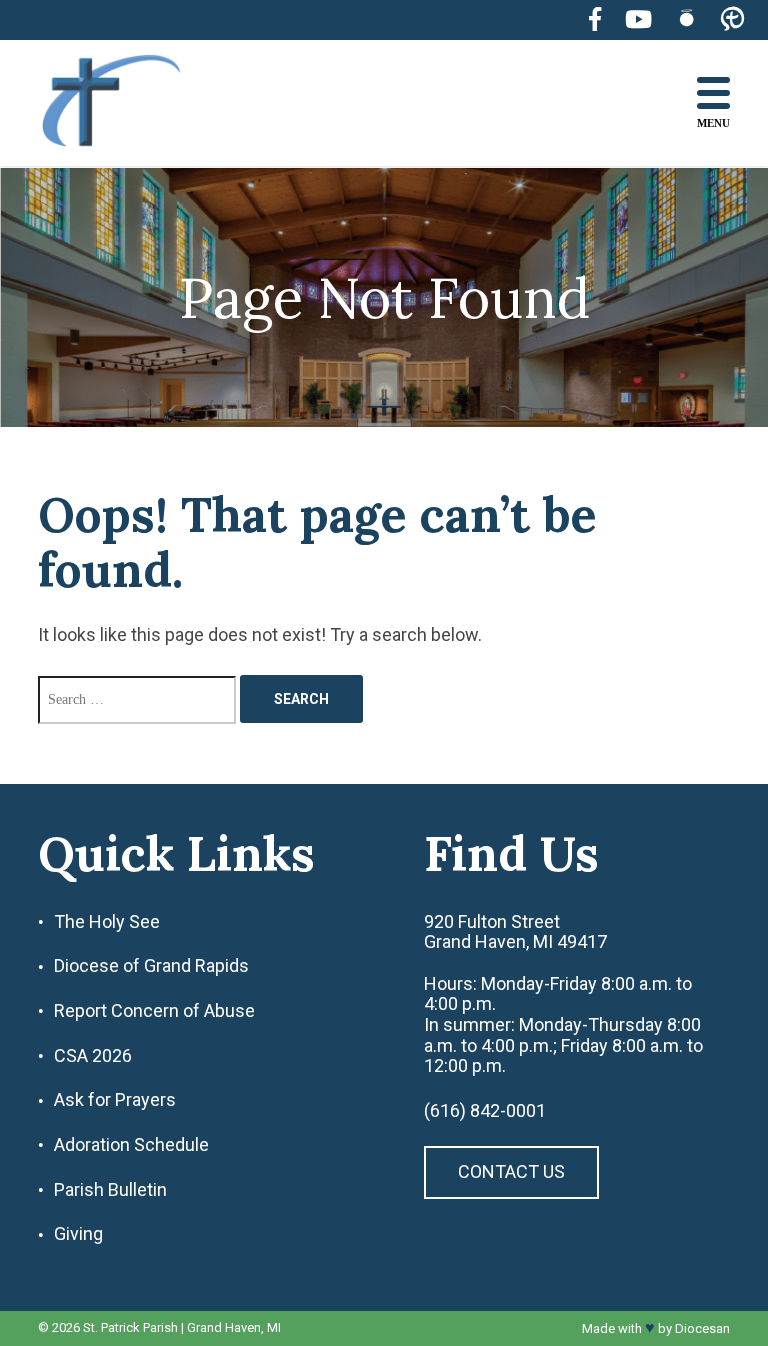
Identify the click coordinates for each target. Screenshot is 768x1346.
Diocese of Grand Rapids (151, 966)
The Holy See (107, 922)
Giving (78, 1234)
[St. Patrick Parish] (126, 103)
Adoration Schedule (131, 1145)
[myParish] (732, 20)
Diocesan (702, 1328)
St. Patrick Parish (130, 1327)
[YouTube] (638, 19)
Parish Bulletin (110, 1190)
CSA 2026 (93, 1056)
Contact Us (511, 1171)
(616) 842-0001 (485, 1111)
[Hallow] (686, 19)
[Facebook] (595, 19)
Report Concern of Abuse (154, 1011)
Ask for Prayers (115, 1100)
